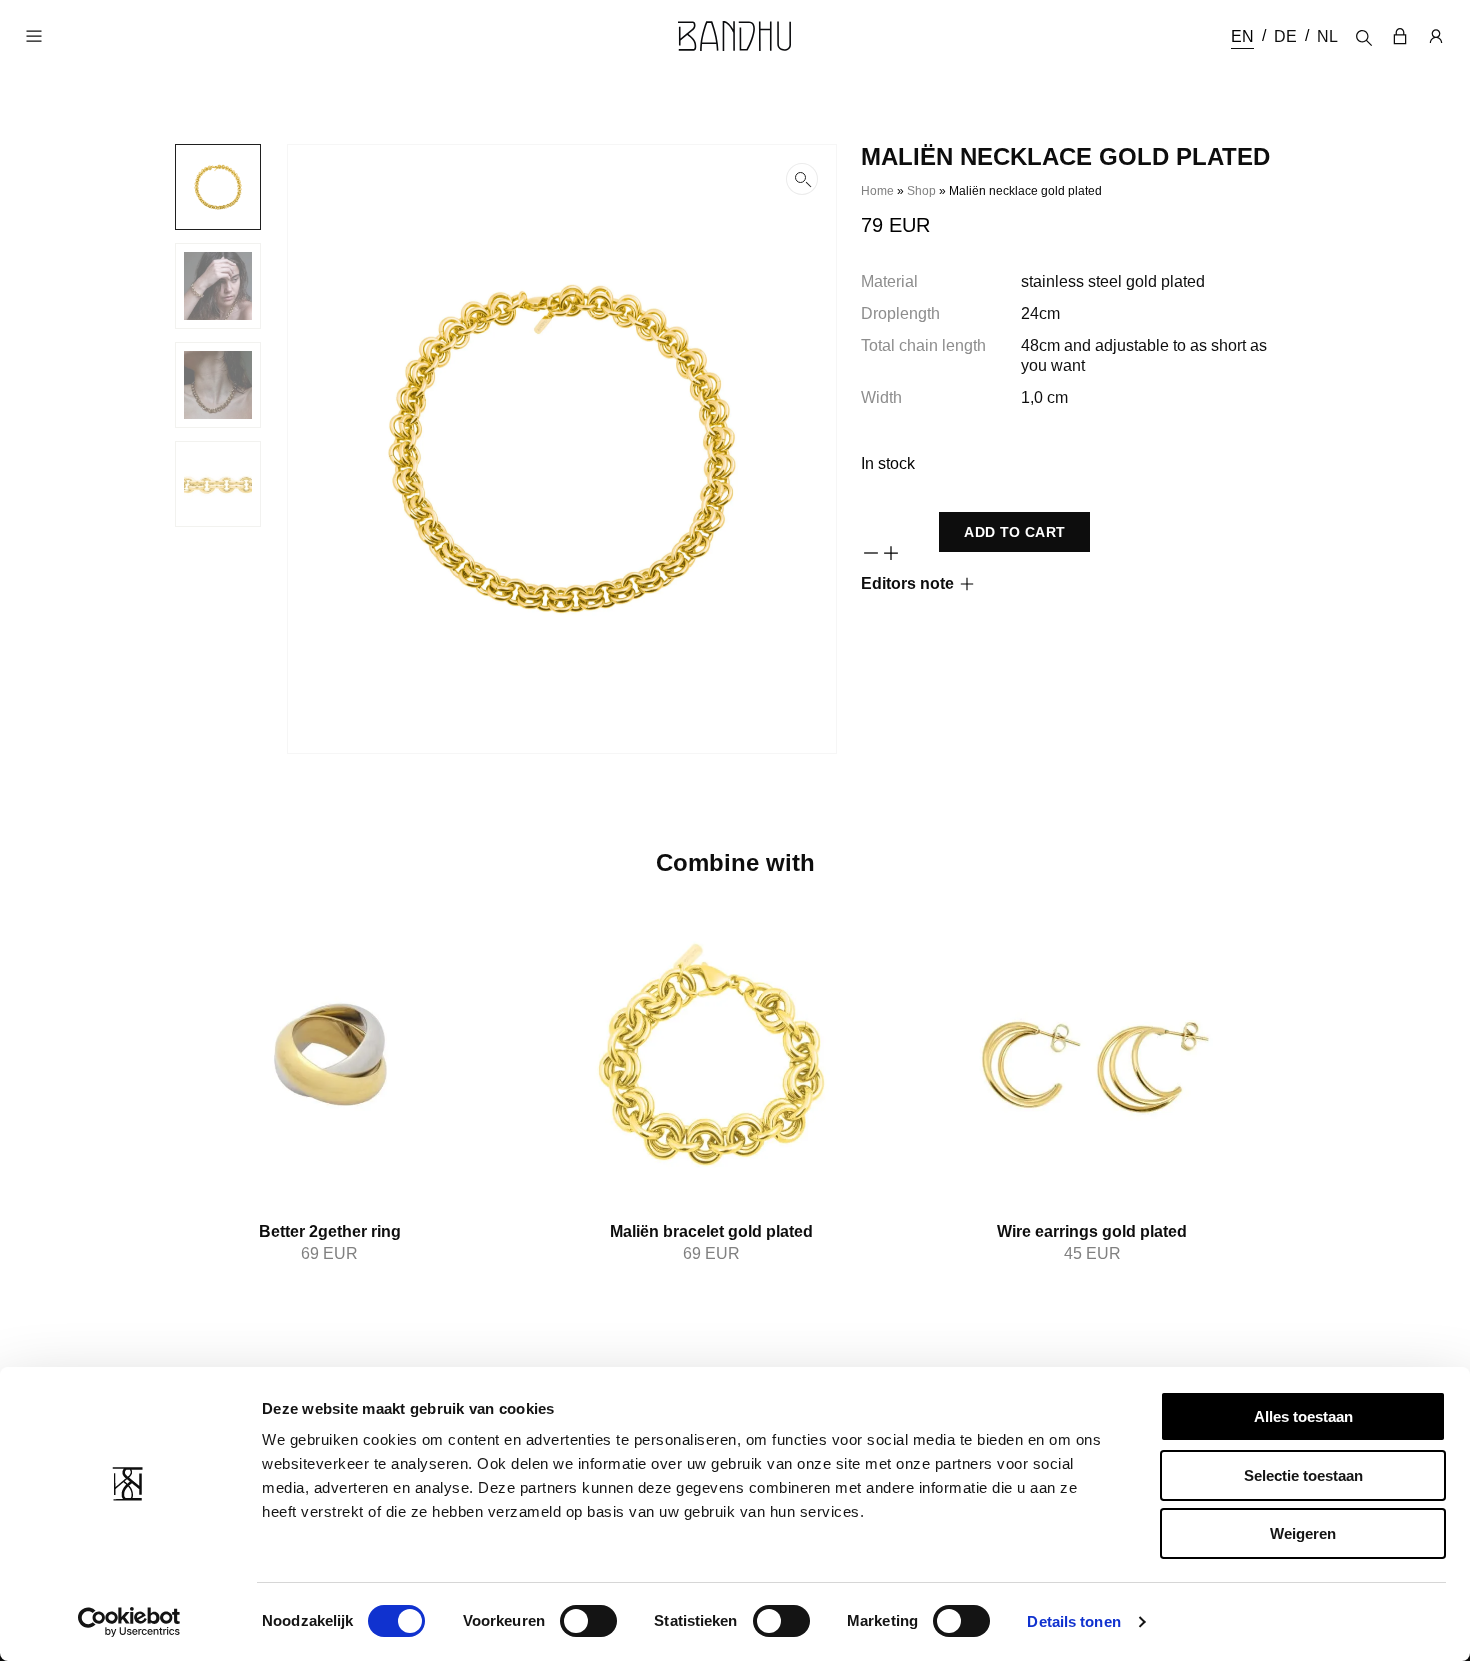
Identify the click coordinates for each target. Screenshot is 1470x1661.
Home (877, 191)
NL (1327, 36)
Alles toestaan (1303, 1416)
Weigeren (1303, 1533)
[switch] (588, 1621)
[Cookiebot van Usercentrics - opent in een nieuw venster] (129, 1622)
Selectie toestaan (1303, 1475)
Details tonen (1073, 1621)
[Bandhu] (735, 36)
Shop (921, 191)
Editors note (907, 583)
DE (1285, 36)
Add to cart (1014, 532)
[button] (562, 449)
